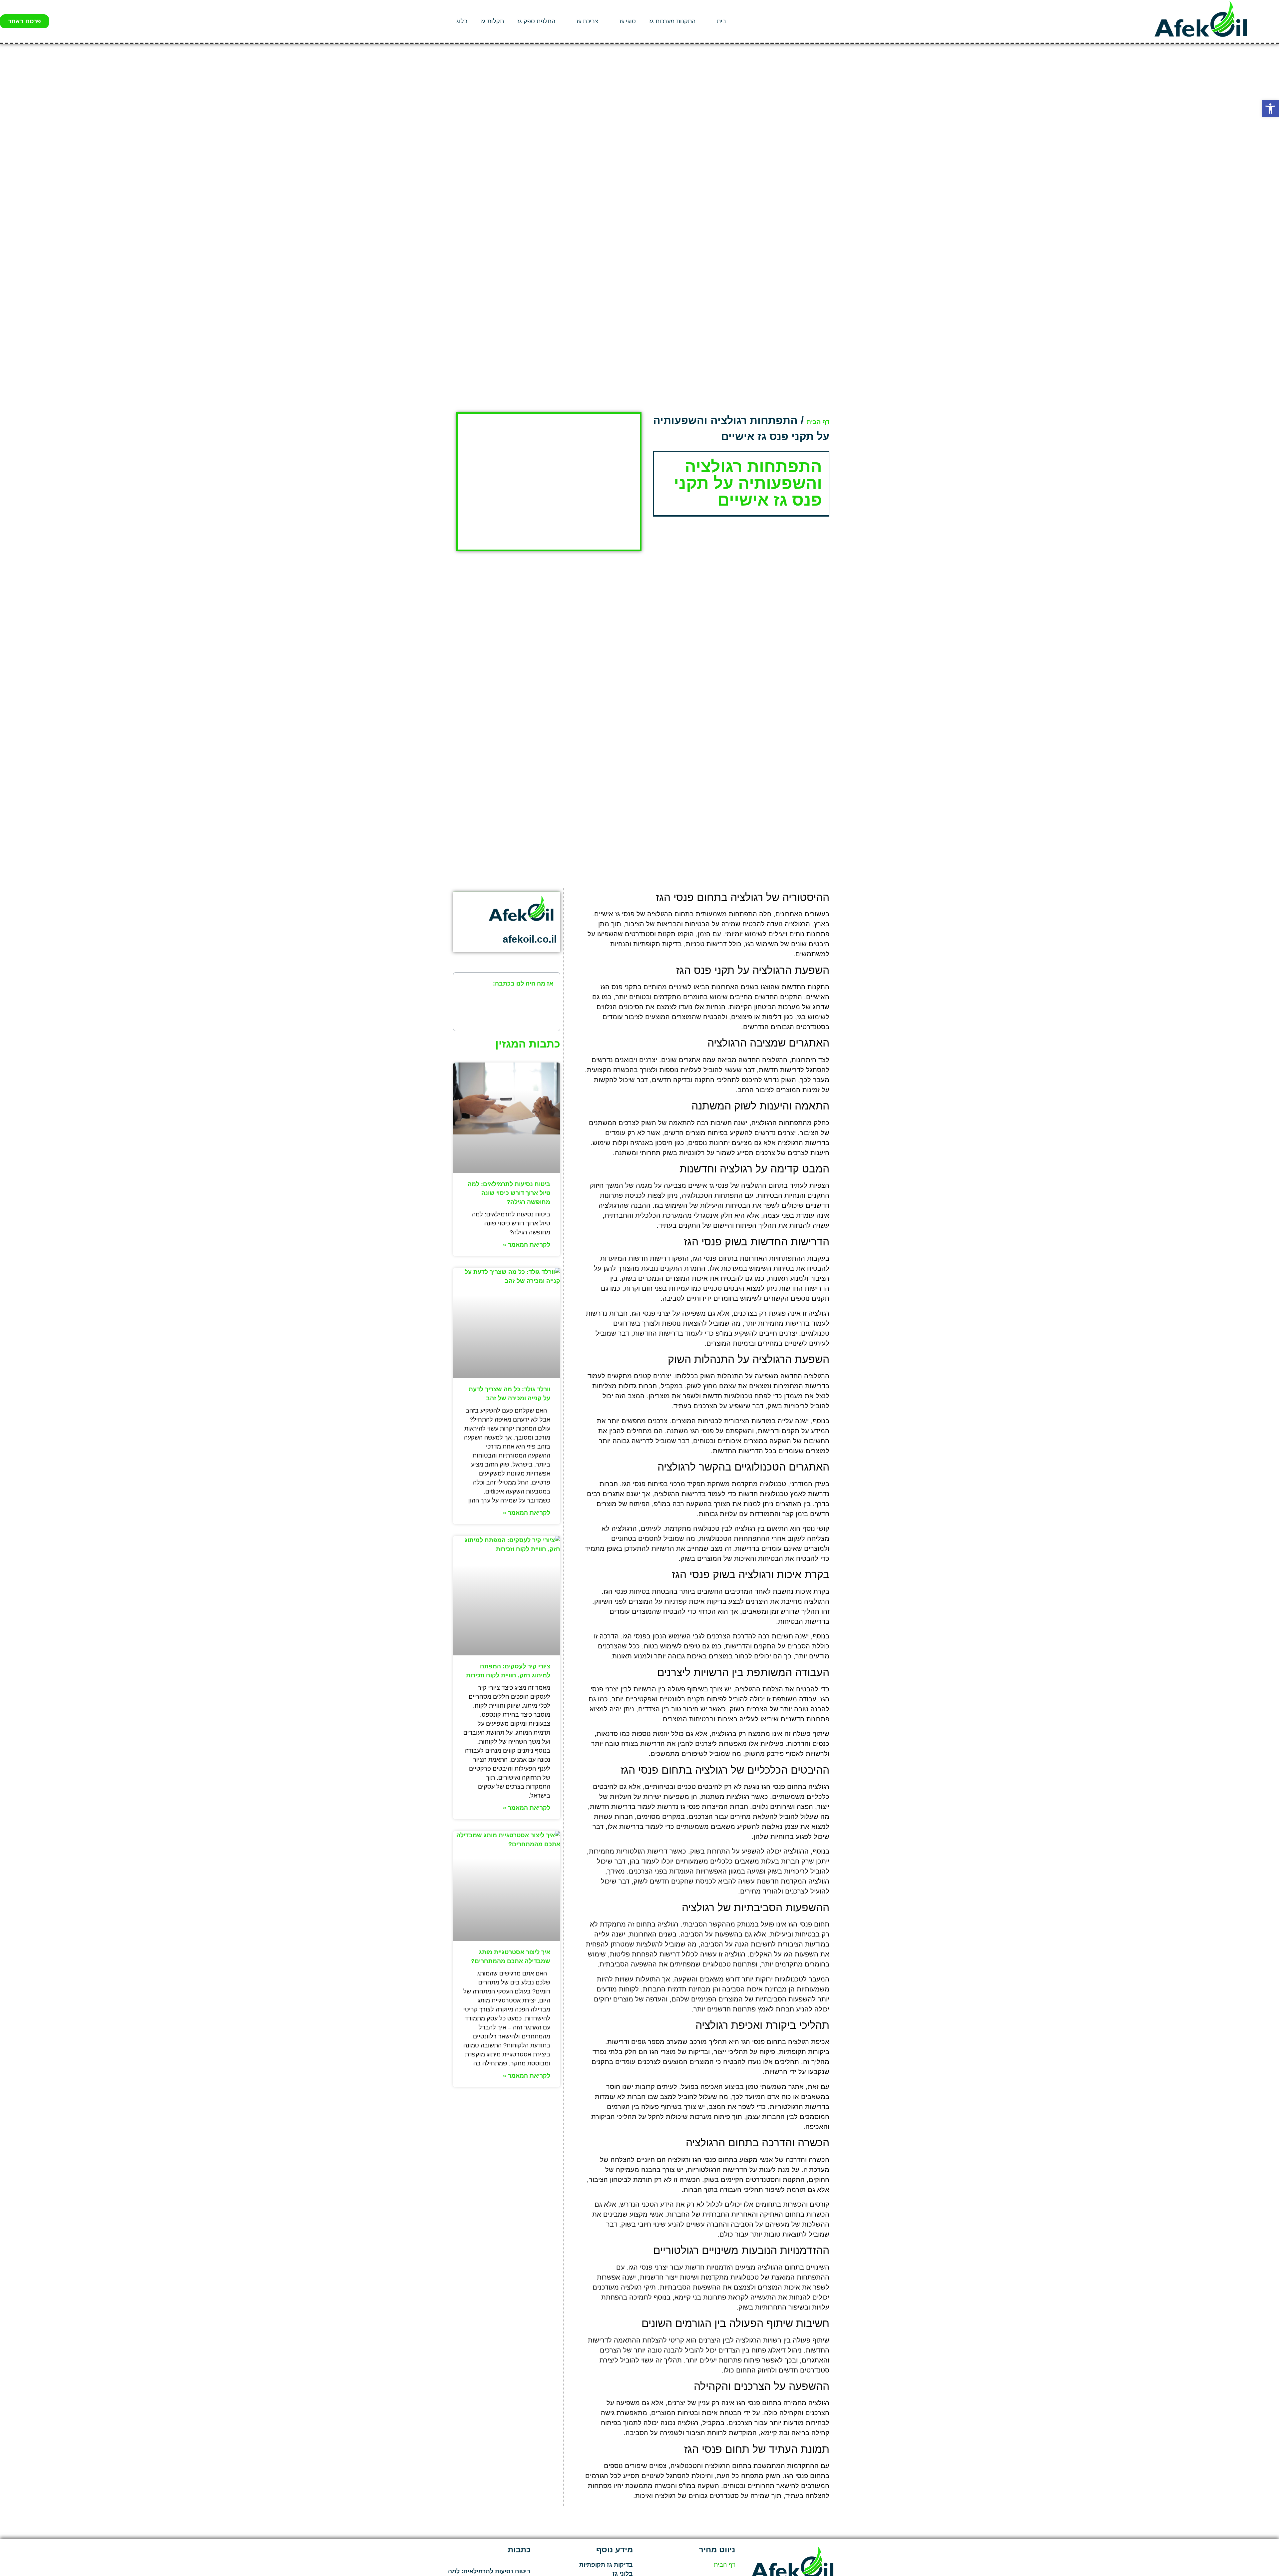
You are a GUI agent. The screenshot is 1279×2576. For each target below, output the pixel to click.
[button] (1270, 109)
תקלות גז (492, 21)
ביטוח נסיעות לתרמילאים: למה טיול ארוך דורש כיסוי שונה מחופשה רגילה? (509, 1193)
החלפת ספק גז (536, 21)
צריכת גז (587, 21)
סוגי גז (628, 21)
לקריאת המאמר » (527, 1245)
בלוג (462, 21)
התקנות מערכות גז (672, 21)
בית (721, 21)
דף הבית (818, 422)
